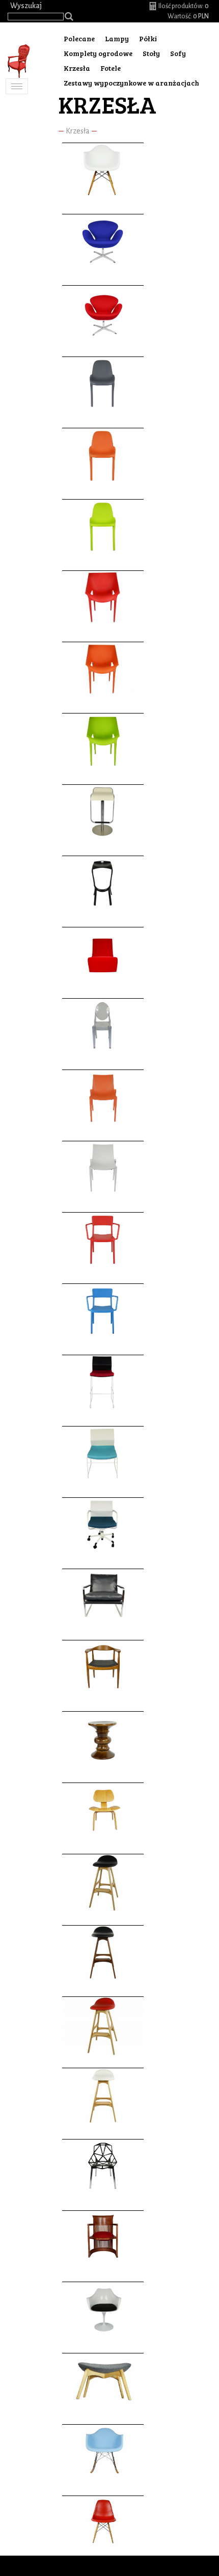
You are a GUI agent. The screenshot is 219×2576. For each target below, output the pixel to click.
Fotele (111, 68)
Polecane (79, 38)
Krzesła (78, 131)
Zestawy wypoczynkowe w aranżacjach (131, 83)
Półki (148, 38)
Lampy (117, 38)
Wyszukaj (26, 6)
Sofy (178, 53)
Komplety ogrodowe (98, 53)
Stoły (151, 53)
